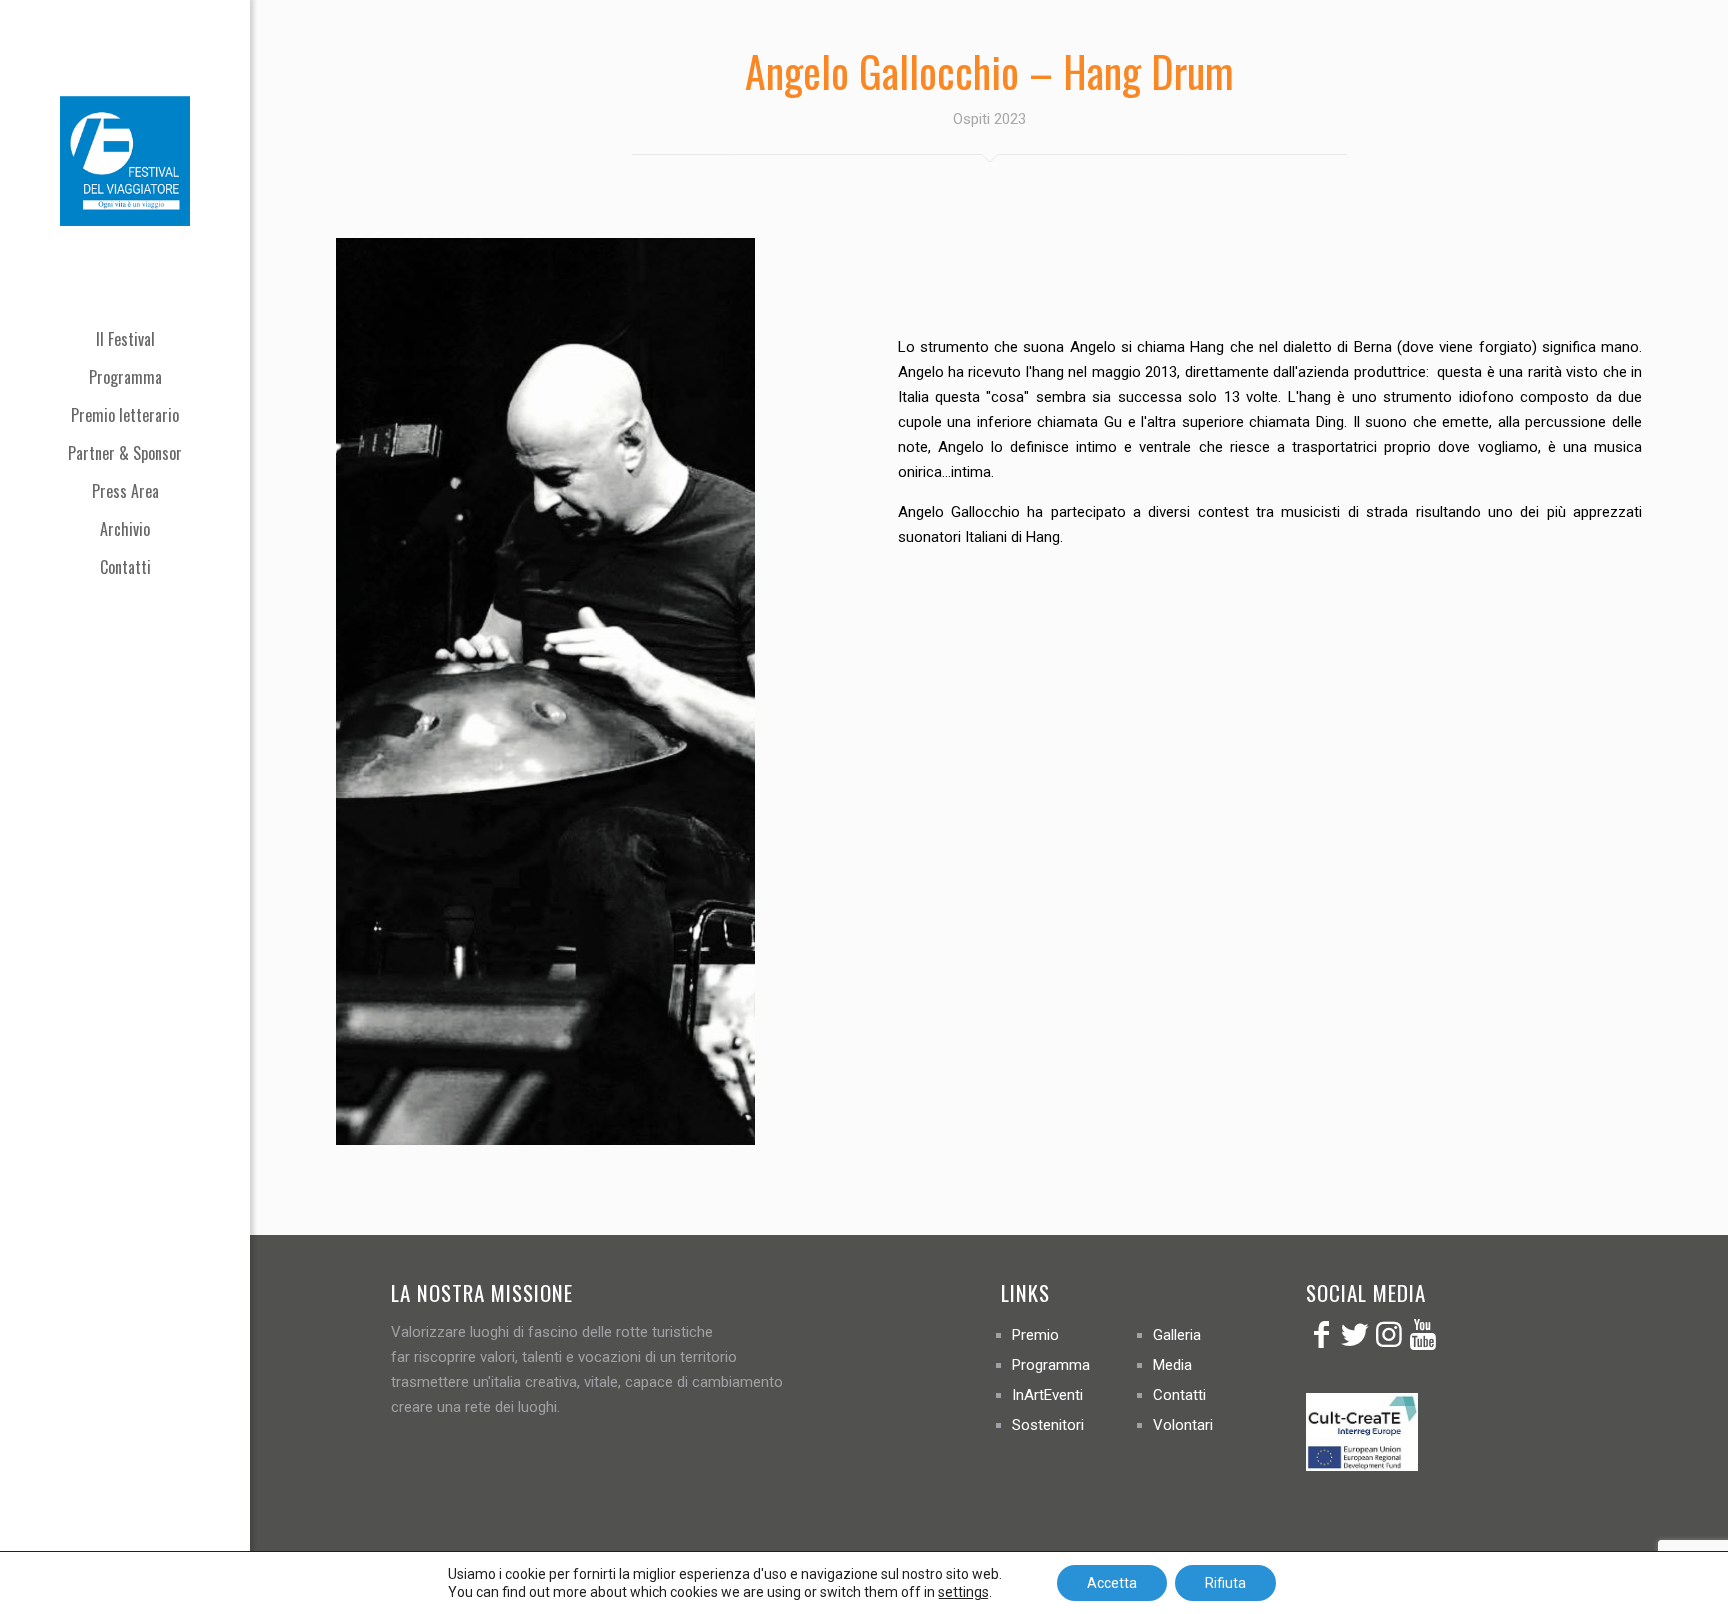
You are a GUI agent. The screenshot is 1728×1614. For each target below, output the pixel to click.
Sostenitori (1048, 1425)
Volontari (1183, 1425)
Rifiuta (1225, 1583)
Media (1172, 1365)
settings (963, 1592)
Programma (1051, 1365)
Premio (1035, 1335)
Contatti (1179, 1395)
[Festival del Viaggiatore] (125, 160)
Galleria (1177, 1335)
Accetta (1112, 1583)
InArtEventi (1047, 1395)
